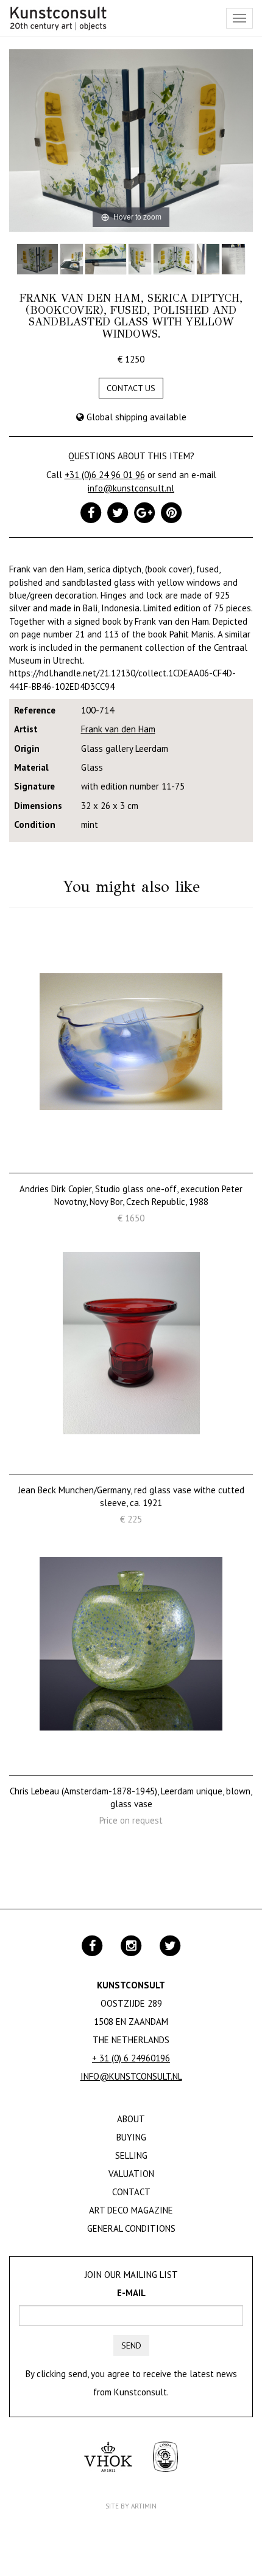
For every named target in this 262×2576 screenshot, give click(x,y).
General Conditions (131, 2228)
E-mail (131, 2293)
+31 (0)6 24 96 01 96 (105, 475)
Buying (131, 2137)
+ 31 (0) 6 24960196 (131, 2058)
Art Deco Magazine (131, 2210)
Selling (131, 2155)
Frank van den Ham (118, 729)
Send (131, 2345)
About (131, 2119)
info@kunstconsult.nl (131, 488)
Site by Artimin (131, 2506)
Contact (131, 2192)
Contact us (131, 388)
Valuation (131, 2174)
